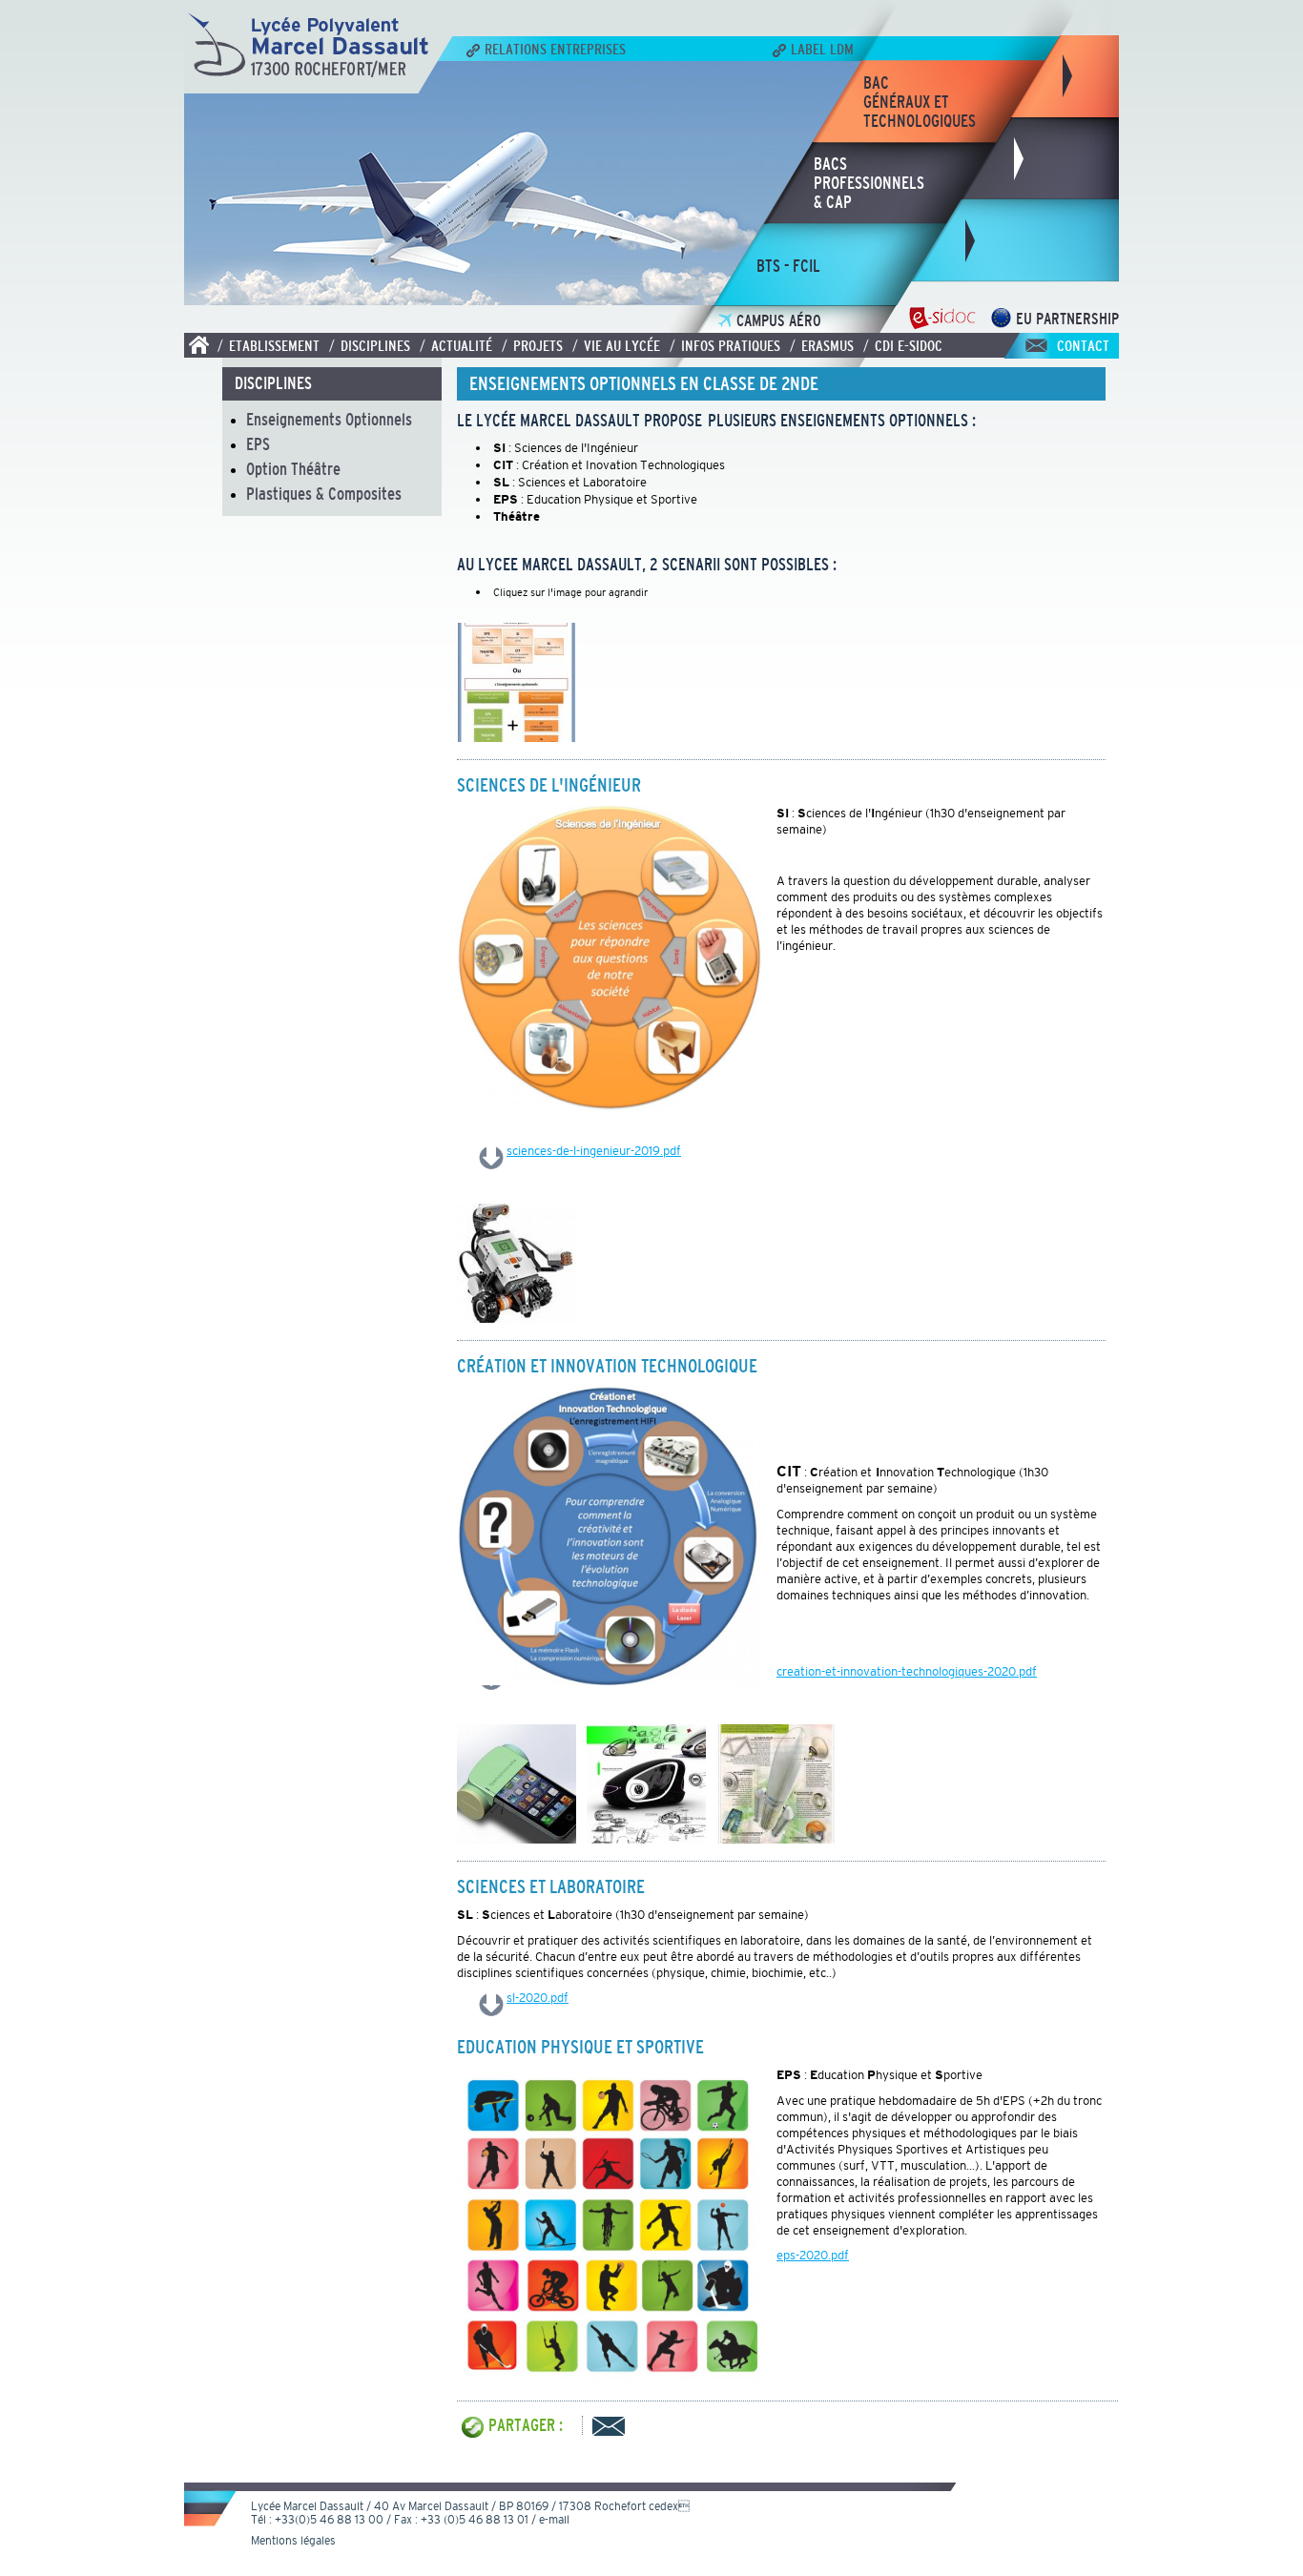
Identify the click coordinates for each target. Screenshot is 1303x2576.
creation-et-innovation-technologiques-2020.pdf (907, 1671)
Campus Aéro (779, 321)
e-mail (554, 2520)
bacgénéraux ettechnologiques (920, 102)
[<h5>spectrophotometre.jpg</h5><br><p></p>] (517, 1838)
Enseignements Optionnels (329, 420)
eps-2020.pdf (813, 2255)
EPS (258, 444)
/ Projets (532, 345)
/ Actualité (456, 345)
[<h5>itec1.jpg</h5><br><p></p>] (646, 1838)
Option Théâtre (293, 469)
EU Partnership (1067, 319)
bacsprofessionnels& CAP (869, 183)
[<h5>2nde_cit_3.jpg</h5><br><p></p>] (776, 1838)
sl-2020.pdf (538, 1998)
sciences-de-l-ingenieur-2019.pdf (594, 1151)
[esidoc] (942, 323)
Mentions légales (293, 2541)
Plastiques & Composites (324, 494)
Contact (1083, 345)
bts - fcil (788, 266)
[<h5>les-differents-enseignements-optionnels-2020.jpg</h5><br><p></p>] (517, 736)
